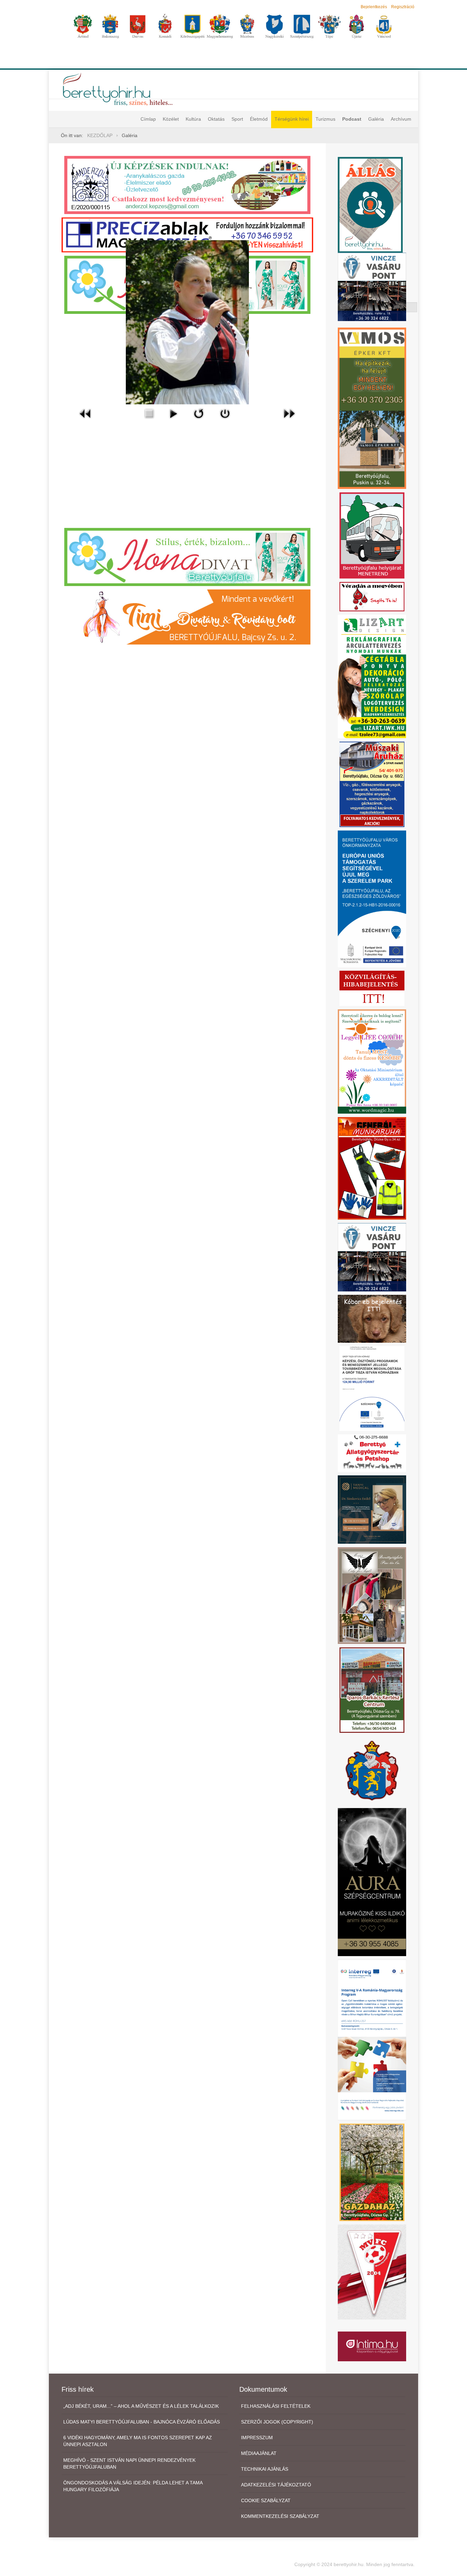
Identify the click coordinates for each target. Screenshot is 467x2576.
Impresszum (257, 2438)
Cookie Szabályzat (266, 2500)
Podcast (352, 119)
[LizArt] (372, 676)
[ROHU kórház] (372, 2040)
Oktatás (216, 119)
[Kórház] (372, 1388)
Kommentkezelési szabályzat (280, 2516)
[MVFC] (372, 2272)
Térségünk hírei (292, 119)
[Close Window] (225, 413)
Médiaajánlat (259, 2453)
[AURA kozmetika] (372, 1882)
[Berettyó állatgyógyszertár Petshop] (372, 1453)
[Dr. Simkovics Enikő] (372, 1509)
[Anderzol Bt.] (187, 185)
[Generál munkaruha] (372, 1168)
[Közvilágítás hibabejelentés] (372, 988)
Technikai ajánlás (265, 2469)
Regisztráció (403, 7)
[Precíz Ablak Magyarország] (187, 235)
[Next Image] (289, 413)
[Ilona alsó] (187, 556)
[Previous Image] (85, 413)
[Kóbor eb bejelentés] (372, 1318)
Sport (237, 119)
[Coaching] (372, 1061)
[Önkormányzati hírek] (372, 1770)
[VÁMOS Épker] (372, 408)
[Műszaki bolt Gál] (372, 784)
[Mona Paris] (372, 1595)
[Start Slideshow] (173, 413)
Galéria (376, 119)
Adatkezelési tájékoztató (276, 2485)
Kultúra (193, 119)
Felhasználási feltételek (276, 2406)
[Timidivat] (187, 616)
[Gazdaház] (372, 2172)
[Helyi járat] (372, 535)
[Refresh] (199, 413)
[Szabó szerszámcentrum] (372, 1689)
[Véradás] (372, 596)
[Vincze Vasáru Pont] (372, 1257)
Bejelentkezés (374, 7)
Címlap (148, 119)
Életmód (259, 119)
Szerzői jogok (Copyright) (277, 2422)
